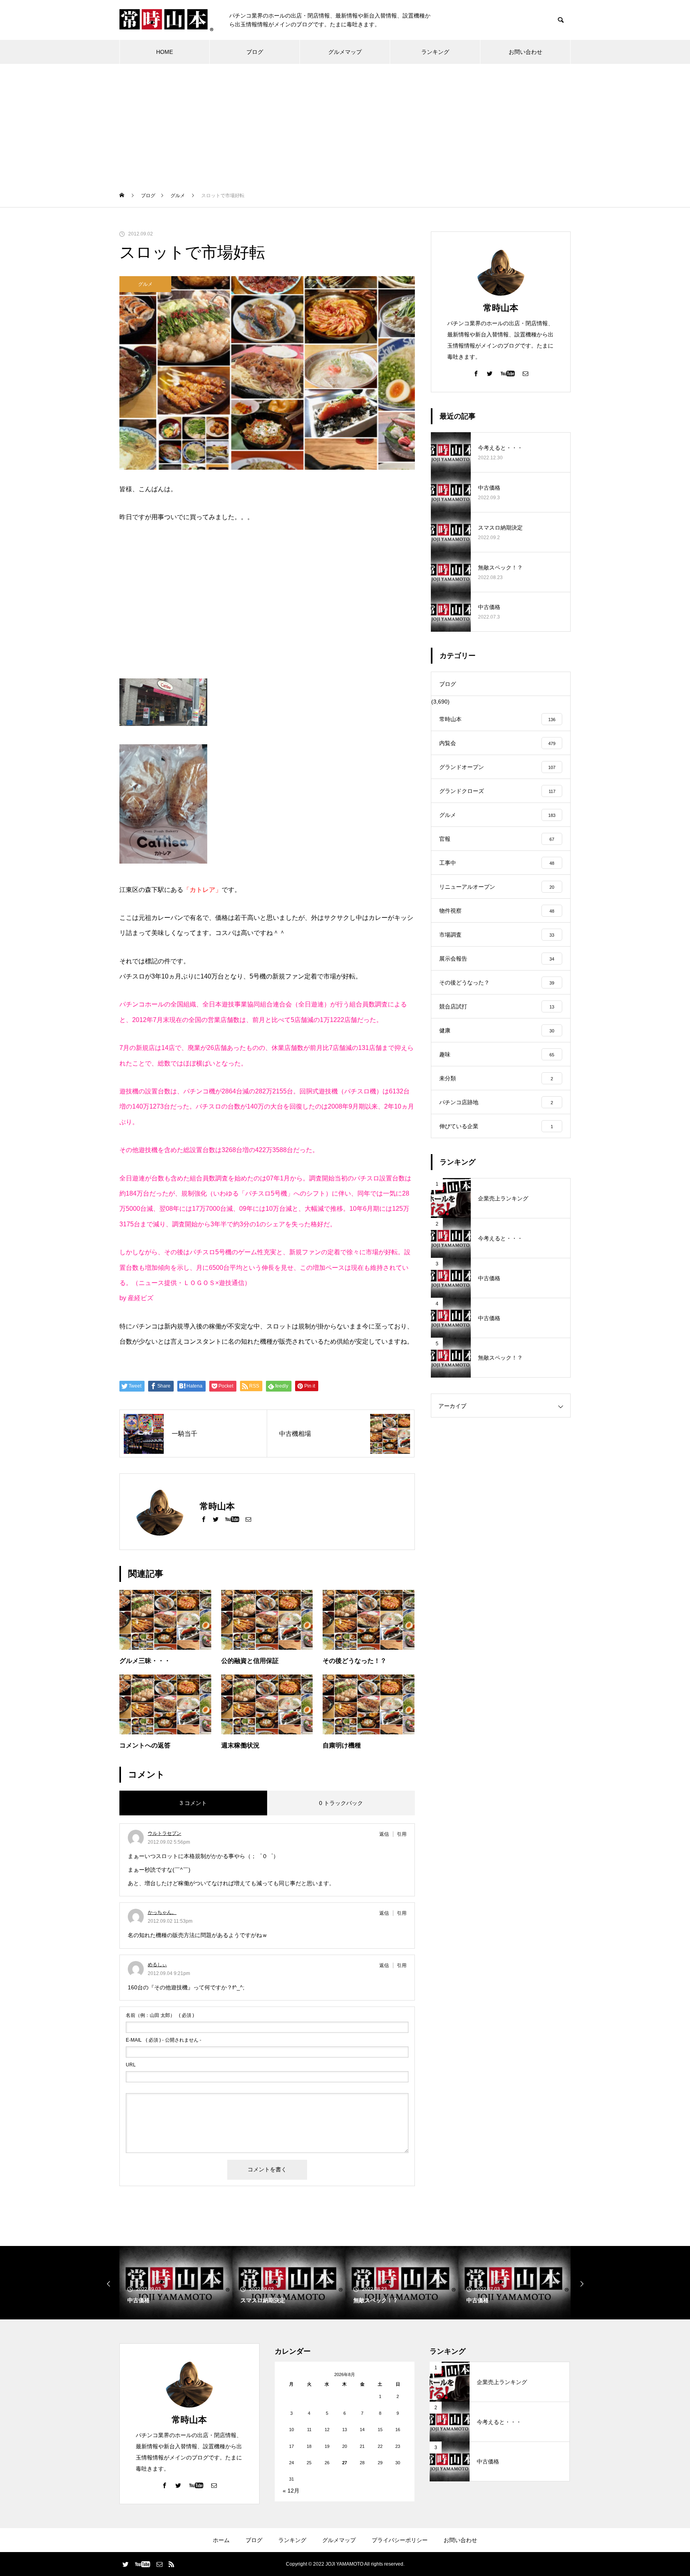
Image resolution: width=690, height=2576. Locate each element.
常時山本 (501, 308)
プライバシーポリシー (400, 2540)
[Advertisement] (345, 124)
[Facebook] (204, 1519)
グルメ (145, 284)
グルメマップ (345, 52)
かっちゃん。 (162, 1912)
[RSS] (171, 2564)
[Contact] (248, 1519)
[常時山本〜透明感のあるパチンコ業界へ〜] (166, 20)
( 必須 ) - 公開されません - (164, 2040)
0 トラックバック (341, 1803)
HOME (165, 52)
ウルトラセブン (165, 1833)
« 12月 (291, 2491)
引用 (402, 1834)
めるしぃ (157, 1965)
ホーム (221, 2540)
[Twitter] (216, 1519)
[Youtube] (232, 1519)
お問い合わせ (525, 52)
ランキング (435, 52)
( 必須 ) (160, 2015)
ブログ (255, 52)
